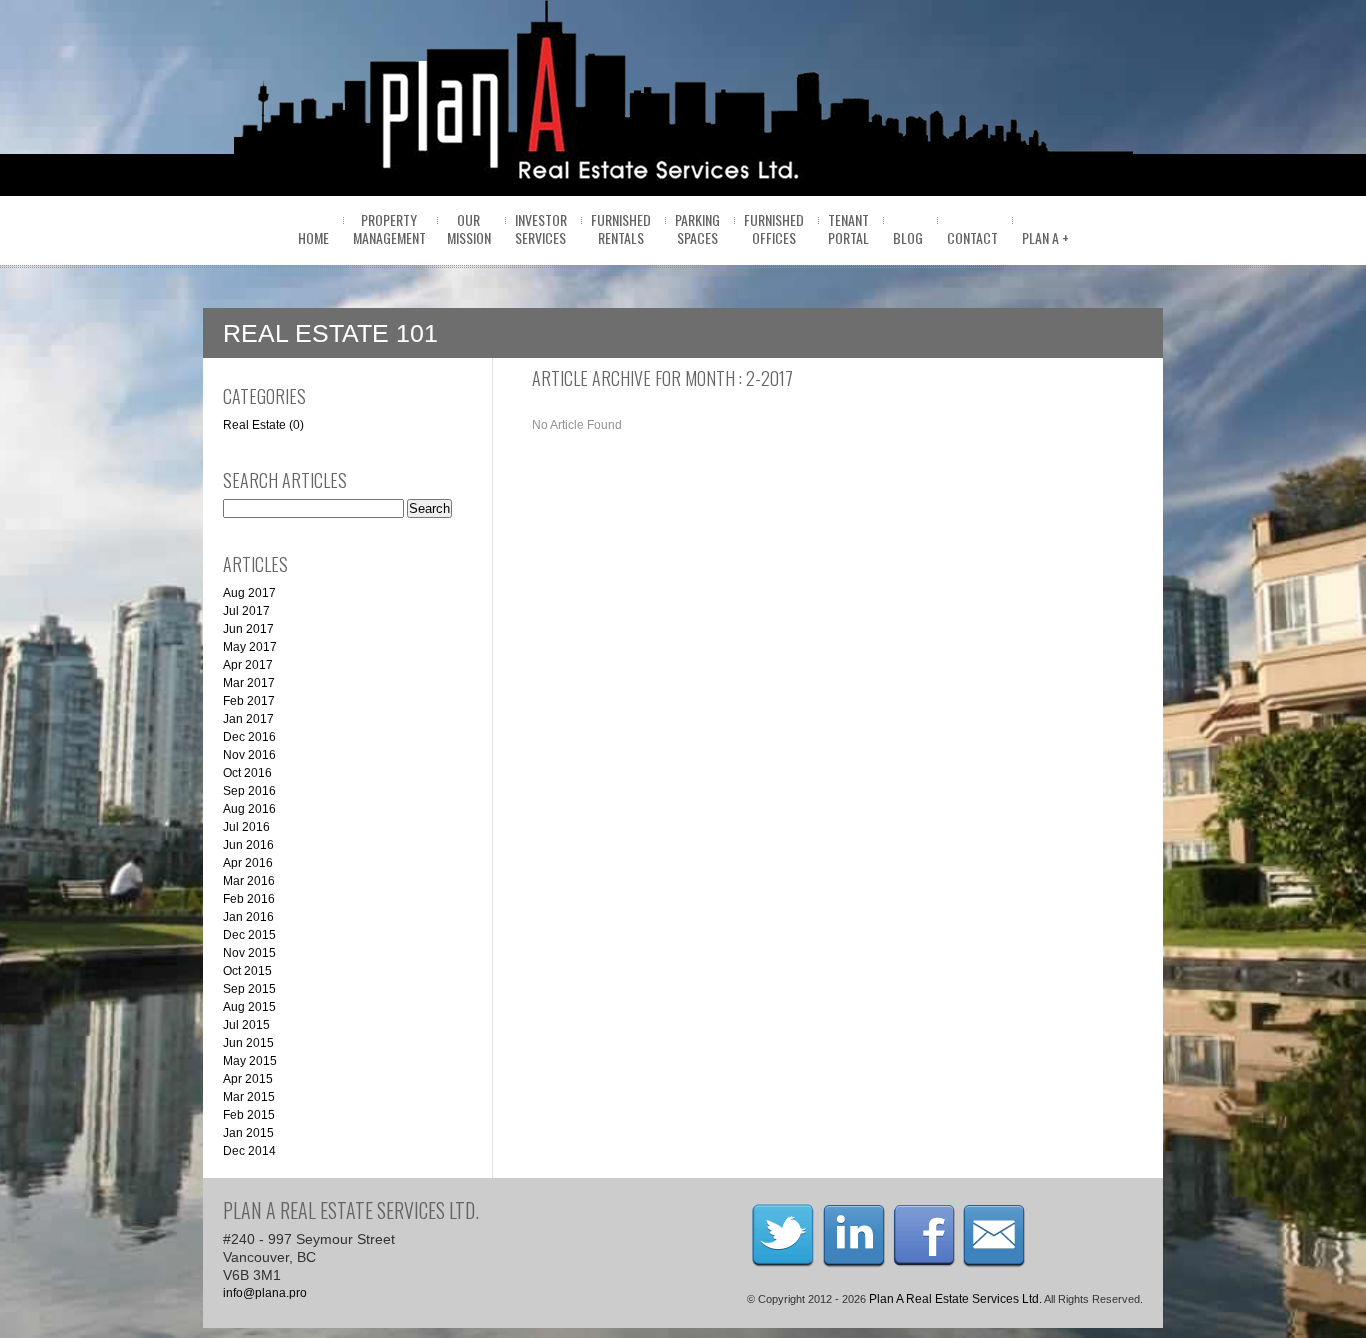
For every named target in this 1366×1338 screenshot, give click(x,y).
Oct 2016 (247, 773)
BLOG (908, 237)
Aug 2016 (249, 809)
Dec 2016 (249, 737)
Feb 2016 (249, 899)
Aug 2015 (249, 1007)
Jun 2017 (248, 629)
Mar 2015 (249, 1097)
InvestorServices (541, 228)
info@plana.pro (265, 1293)
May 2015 (250, 1061)
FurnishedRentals (621, 228)
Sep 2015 (249, 989)
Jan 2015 (248, 1133)
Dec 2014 (249, 1151)
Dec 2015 (249, 935)
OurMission (469, 228)
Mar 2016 (249, 881)
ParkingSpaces (697, 228)
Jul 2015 (246, 1025)
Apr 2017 (248, 665)
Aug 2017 (249, 593)
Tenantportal (848, 228)
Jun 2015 (248, 1043)
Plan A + (1045, 237)
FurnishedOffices (774, 228)
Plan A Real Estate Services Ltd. (955, 1299)
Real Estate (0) (263, 425)
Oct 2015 (247, 971)
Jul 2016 (246, 827)
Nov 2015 (249, 953)
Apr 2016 (248, 863)
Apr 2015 (248, 1079)
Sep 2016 (249, 791)
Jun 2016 (248, 845)
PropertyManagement (389, 228)
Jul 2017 (246, 611)
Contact (972, 237)
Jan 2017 (248, 719)
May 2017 (250, 647)
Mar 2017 (249, 683)
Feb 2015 (249, 1115)
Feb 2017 (249, 701)
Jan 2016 (248, 917)
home (313, 237)
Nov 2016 (249, 755)
